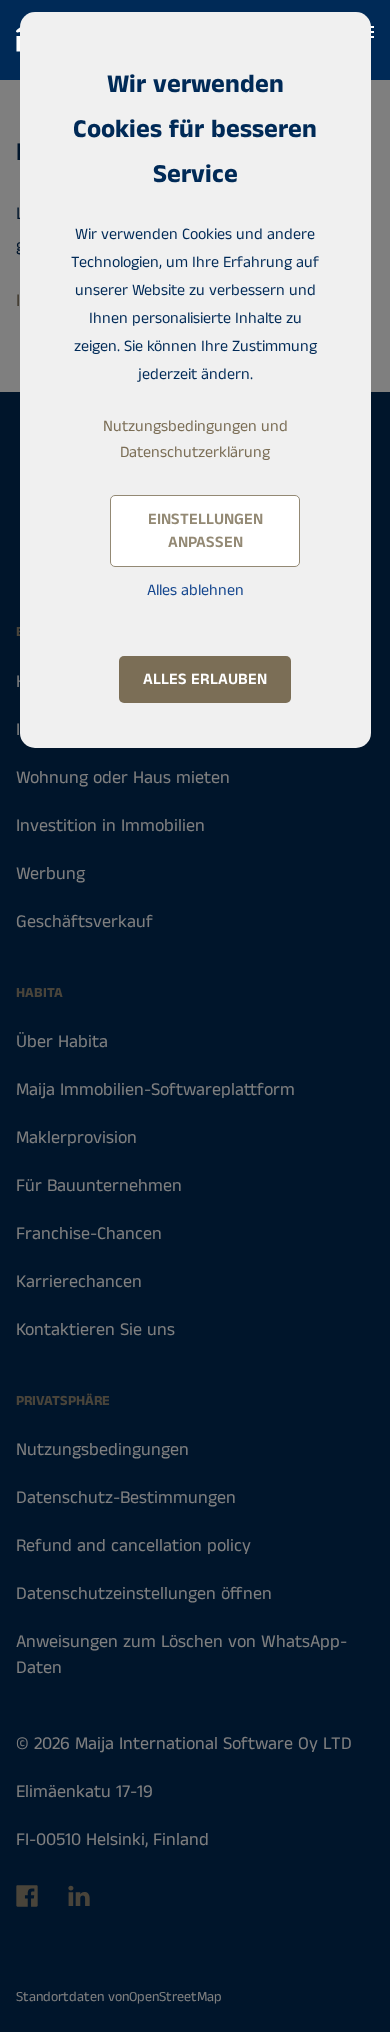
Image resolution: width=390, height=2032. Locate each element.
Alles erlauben (205, 679)
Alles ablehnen (195, 590)
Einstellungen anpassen (205, 531)
